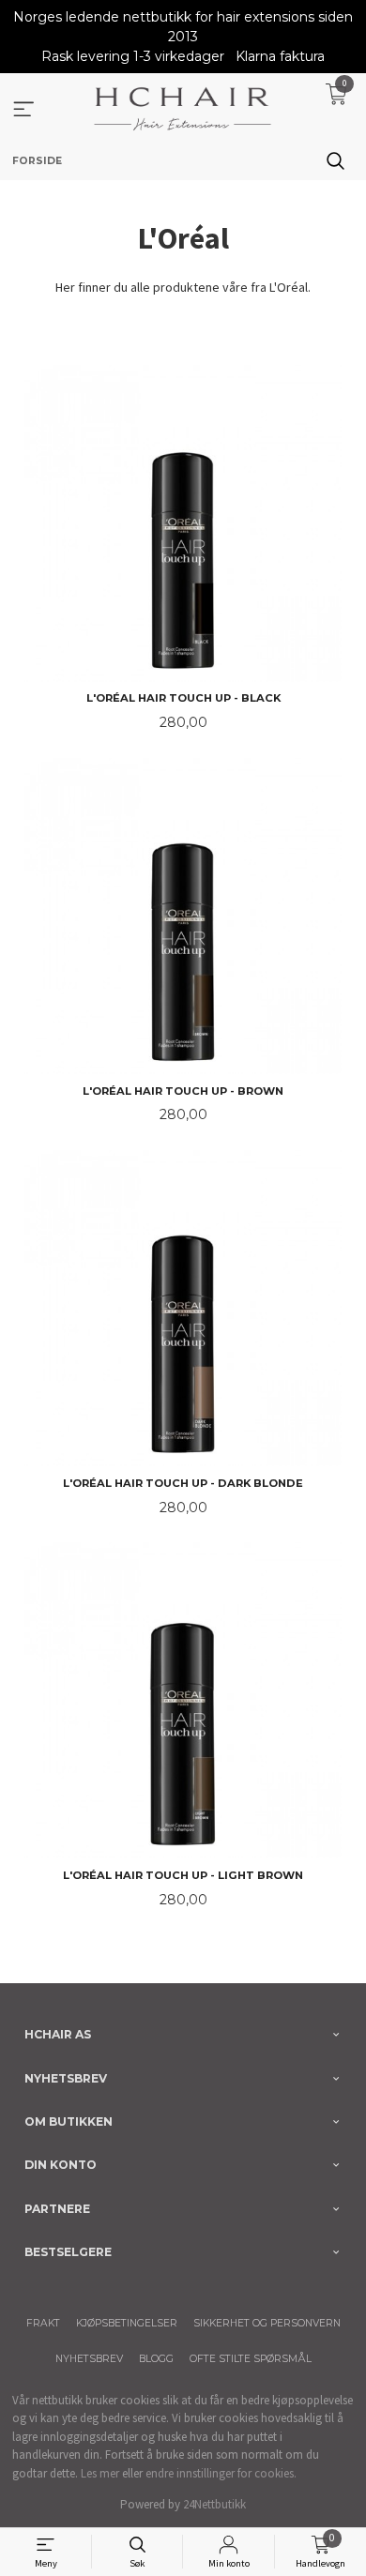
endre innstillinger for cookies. (221, 2473)
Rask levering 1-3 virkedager (133, 56)
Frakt (43, 2323)
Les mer (100, 2473)
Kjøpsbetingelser (127, 2323)
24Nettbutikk (214, 2504)
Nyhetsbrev (89, 2359)
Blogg (156, 2359)
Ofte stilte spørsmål (251, 2359)
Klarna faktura (280, 56)
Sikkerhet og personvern (267, 2323)
